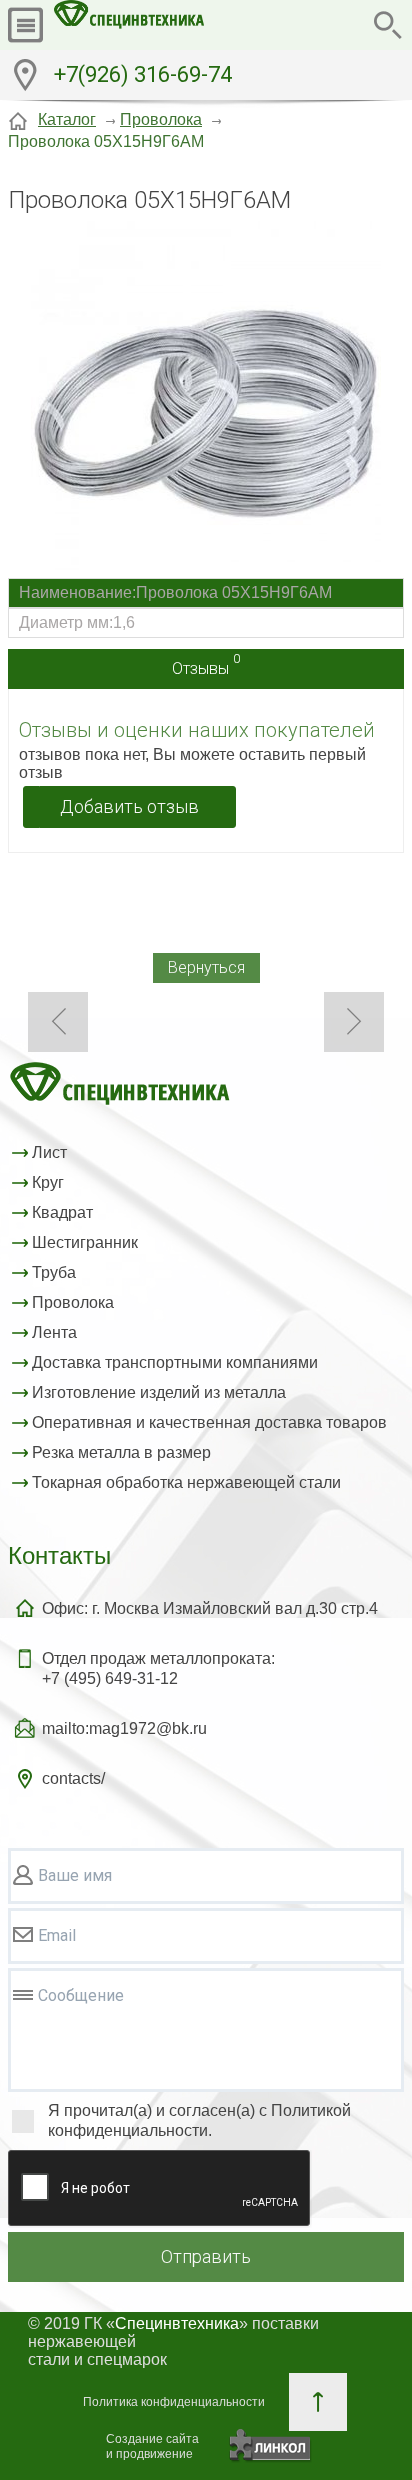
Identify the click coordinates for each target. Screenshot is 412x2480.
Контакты (59, 1555)
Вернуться (206, 967)
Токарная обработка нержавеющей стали (186, 1482)
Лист (49, 1152)
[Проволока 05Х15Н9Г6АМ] (206, 398)
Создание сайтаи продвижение (152, 2446)
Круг (48, 1182)
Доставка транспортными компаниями (175, 1362)
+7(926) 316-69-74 (143, 74)
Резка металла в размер (121, 1452)
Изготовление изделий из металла (159, 1392)
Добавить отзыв (129, 806)
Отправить (206, 2256)
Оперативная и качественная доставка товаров (209, 1422)
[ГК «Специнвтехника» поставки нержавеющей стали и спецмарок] (129, 25)
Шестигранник (85, 1242)
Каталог (67, 119)
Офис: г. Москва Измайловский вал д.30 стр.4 (210, 1608)
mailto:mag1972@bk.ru (124, 1728)
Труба (54, 1272)
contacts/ (73, 1778)
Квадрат (62, 1212)
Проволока (161, 119)
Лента (54, 1332)
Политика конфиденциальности (174, 2402)
